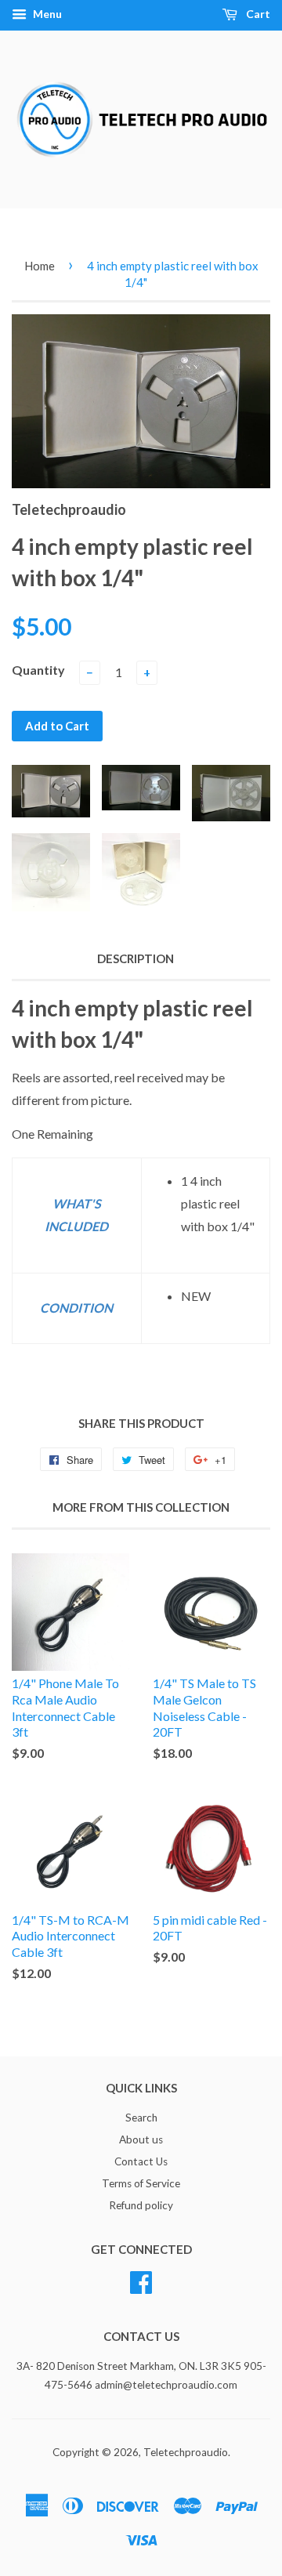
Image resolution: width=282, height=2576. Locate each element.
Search (141, 2118)
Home (40, 266)
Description (136, 958)
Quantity (38, 670)
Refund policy (141, 2205)
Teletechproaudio (186, 2452)
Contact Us (141, 2161)
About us (141, 2139)
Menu (46, 14)
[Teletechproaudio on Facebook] (141, 2280)
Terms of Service (141, 2183)
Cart (257, 14)
